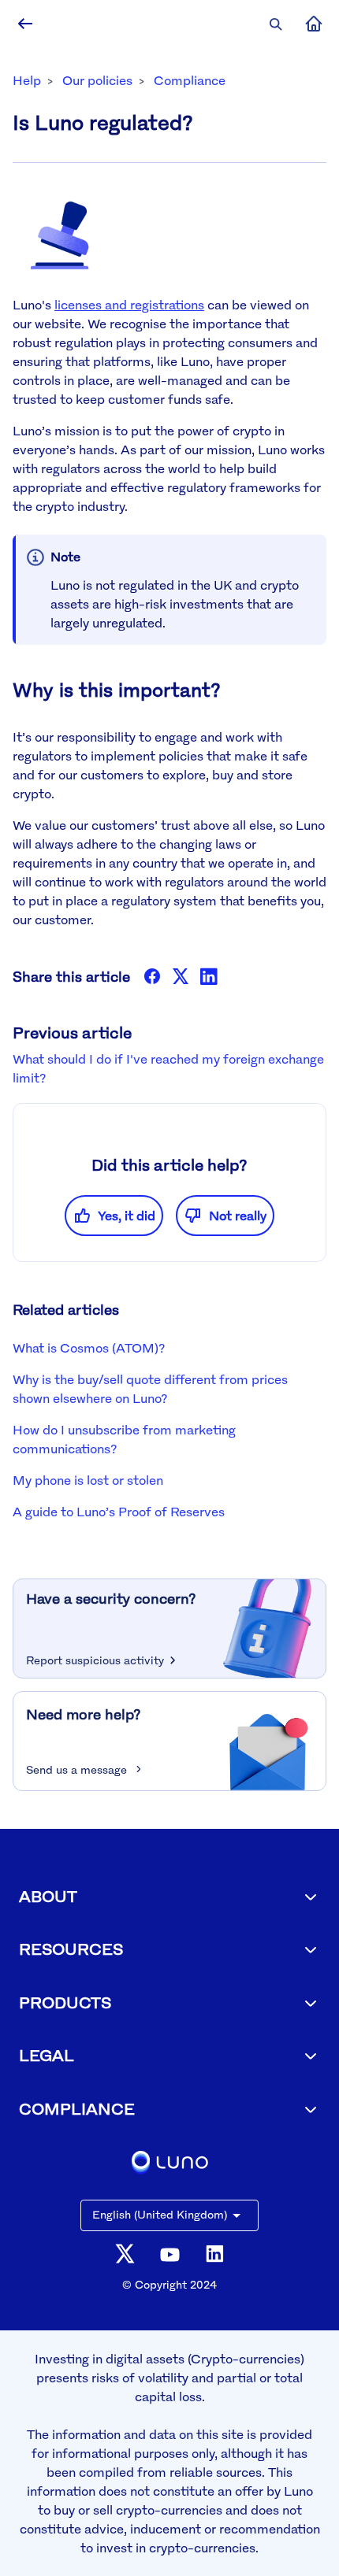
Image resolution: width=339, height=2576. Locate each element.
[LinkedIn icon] (215, 2254)
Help (27, 80)
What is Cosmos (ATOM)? (89, 1348)
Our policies (97, 80)
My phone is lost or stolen (88, 1480)
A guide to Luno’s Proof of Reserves (119, 1512)
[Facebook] (152, 976)
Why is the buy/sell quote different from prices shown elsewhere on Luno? (150, 1389)
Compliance (190, 80)
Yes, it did (127, 1216)
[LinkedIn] (209, 976)
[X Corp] (181, 976)
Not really (238, 1216)
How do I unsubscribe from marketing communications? (124, 1439)
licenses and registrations (129, 305)
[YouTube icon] (170, 2254)
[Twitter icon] (125, 2254)
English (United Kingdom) (160, 2214)
